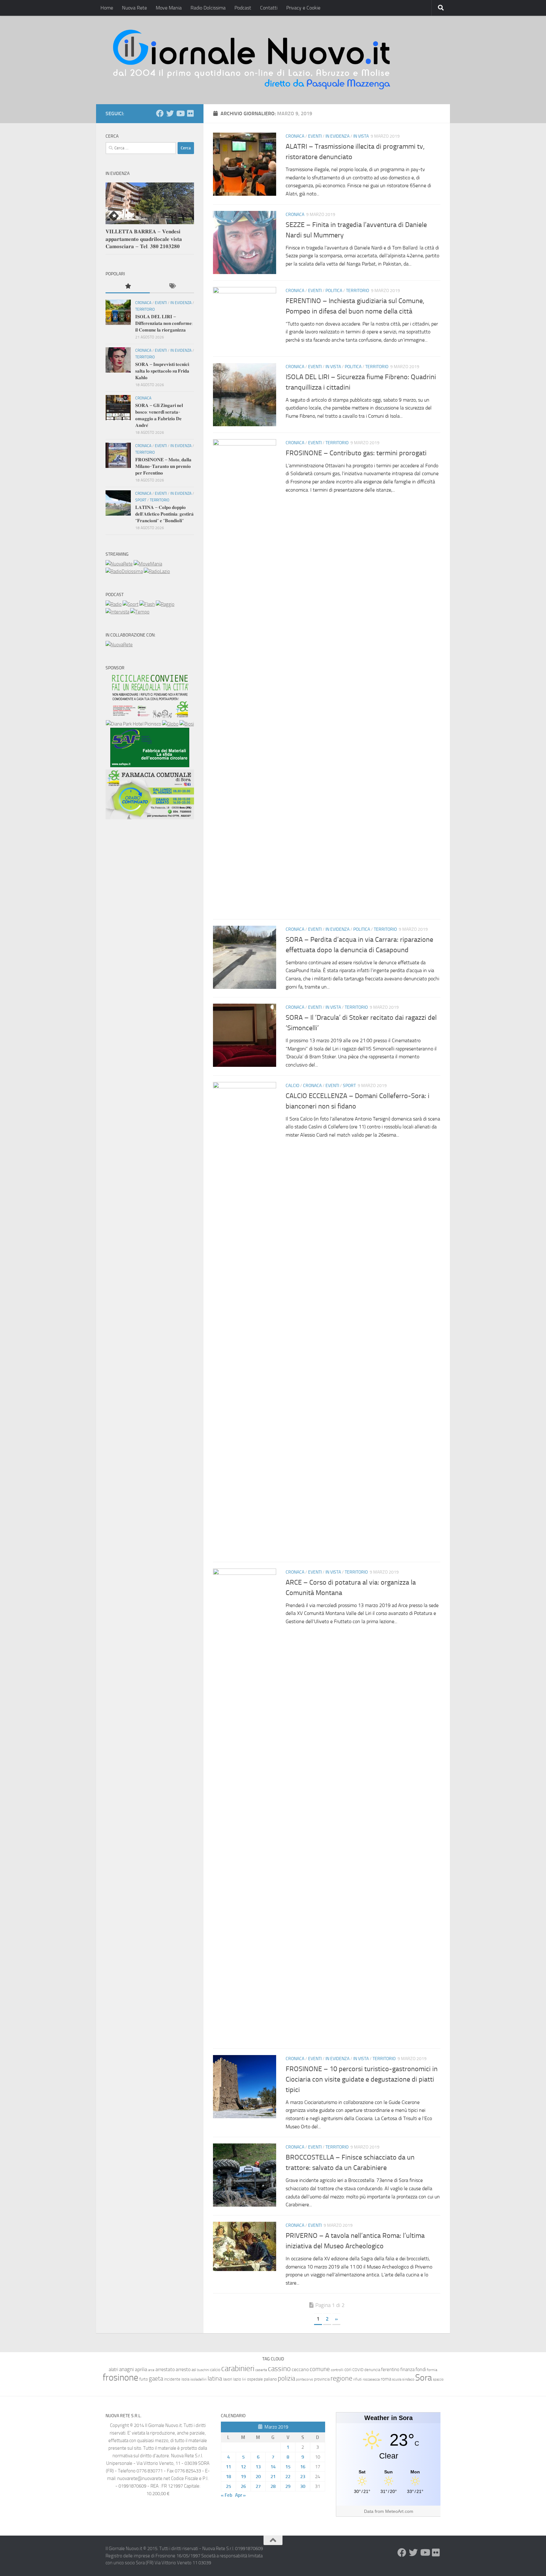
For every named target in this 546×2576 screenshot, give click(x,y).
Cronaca (295, 136)
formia (432, 2370)
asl (194, 2370)
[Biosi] (187, 724)
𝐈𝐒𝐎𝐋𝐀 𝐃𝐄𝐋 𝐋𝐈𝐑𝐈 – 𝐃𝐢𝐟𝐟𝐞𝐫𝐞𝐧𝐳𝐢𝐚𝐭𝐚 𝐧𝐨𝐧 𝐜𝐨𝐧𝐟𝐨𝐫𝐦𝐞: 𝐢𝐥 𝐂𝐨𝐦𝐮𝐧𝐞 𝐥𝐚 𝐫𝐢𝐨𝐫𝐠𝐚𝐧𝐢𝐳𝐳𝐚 (164, 323)
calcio (215, 2370)
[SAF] (150, 766)
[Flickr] (190, 113)
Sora (424, 2378)
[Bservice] (150, 818)
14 (273, 2467)
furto (144, 2379)
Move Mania (169, 8)
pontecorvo (305, 2379)
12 (243, 2467)
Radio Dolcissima (208, 8)
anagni (127, 2369)
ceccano (300, 2369)
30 (303, 2486)
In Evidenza (337, 136)
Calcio (292, 1086)
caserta (261, 2370)
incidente (172, 2379)
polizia (286, 2378)
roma (386, 2379)
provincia (322, 2379)
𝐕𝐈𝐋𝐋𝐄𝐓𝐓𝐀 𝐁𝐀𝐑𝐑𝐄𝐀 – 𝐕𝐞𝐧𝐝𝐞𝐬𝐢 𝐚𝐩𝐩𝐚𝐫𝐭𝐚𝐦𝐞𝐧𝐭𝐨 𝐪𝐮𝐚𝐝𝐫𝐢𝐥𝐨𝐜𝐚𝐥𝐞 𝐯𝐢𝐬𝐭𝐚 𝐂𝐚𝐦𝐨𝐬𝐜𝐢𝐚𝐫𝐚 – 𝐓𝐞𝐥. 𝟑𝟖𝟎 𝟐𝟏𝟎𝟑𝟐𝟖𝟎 (144, 239)
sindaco (408, 2379)
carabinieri (238, 2368)
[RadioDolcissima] (124, 571)
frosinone (121, 2378)
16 (303, 2467)
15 (288, 2467)
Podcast (243, 8)
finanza (407, 2370)
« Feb (227, 2495)
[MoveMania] (148, 564)
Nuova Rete (134, 8)
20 (258, 2477)
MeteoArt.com (399, 2511)
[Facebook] (160, 113)
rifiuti (358, 2379)
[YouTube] (180, 113)
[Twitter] (170, 113)
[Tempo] (140, 612)
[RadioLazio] (157, 571)
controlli (337, 2370)
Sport (349, 1086)
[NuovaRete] (119, 564)
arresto (183, 2369)
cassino (279, 2369)
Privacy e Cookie (303, 8)
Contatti (269, 8)
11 (228, 2467)
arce (151, 2370)
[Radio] (114, 604)
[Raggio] (165, 604)
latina (215, 2378)
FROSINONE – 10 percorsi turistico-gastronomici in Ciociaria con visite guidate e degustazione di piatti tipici (362, 2079)
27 (258, 2486)
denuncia (372, 2370)
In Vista (361, 136)
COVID (358, 2370)
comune (320, 2369)
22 (288, 2477)
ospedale (255, 2379)
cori (348, 2370)
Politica (334, 291)
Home (107, 8)
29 (288, 2486)
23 (303, 2477)
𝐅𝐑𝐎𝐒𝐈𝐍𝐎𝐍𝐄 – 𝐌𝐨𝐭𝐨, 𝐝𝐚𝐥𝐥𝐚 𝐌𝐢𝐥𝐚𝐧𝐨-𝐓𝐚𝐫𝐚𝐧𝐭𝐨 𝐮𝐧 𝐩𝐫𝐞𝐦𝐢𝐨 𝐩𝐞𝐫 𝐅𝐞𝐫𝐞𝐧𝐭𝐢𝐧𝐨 (163, 466)
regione (341, 2378)
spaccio (438, 2379)
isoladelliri (198, 2379)
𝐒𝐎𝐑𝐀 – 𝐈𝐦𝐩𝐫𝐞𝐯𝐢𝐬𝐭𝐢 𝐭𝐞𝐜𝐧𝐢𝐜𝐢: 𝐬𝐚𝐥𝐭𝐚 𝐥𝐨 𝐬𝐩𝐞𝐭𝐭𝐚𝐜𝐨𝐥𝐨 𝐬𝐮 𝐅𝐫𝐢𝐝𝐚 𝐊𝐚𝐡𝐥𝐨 (163, 371)
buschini (203, 2370)
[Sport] (130, 604)
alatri (113, 2370)
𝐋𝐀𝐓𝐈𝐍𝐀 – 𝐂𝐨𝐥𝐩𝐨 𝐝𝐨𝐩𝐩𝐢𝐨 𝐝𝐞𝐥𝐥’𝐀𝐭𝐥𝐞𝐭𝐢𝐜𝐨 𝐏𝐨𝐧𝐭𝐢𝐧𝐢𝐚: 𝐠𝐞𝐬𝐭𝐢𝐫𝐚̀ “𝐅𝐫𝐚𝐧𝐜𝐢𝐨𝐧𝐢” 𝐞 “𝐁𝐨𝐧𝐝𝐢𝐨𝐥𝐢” (164, 514)
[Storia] (117, 612)
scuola (397, 2379)
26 (243, 2486)
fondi (421, 2369)
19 (243, 2477)
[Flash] (147, 604)
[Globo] (170, 724)
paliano (270, 2379)
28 (273, 2486)
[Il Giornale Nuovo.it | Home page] (252, 60)
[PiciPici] (150, 716)
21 (273, 2477)
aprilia (141, 2369)
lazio (237, 2379)
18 (228, 2477)
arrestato (165, 2369)
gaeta (156, 2379)
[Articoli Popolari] (128, 287)
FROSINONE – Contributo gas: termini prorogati (356, 453)
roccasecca (371, 2379)
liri (244, 2379)
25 (228, 2486)
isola (185, 2379)
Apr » (240, 2495)
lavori (228, 2379)
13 (258, 2467)
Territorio (358, 291)
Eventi (315, 136)
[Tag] (172, 287)
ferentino (390, 2370)
